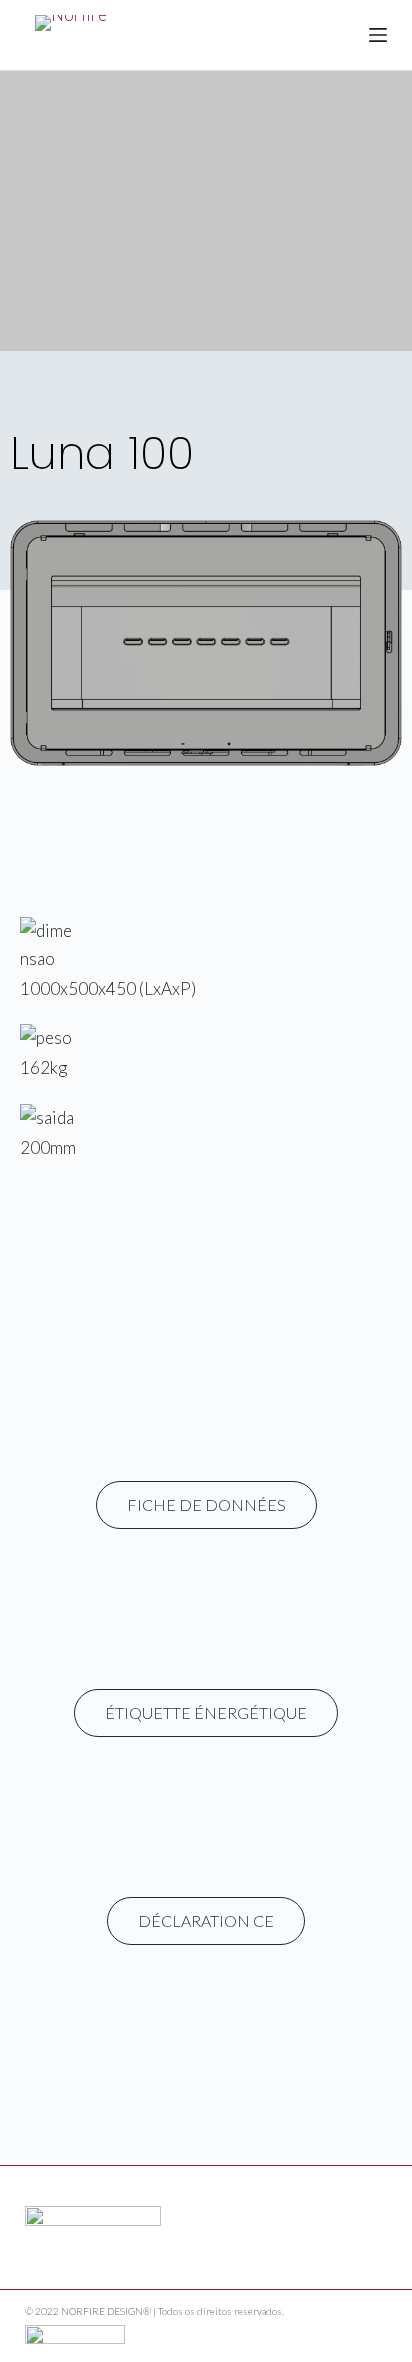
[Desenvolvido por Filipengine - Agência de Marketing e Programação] (75, 2331)
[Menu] (378, 35)
